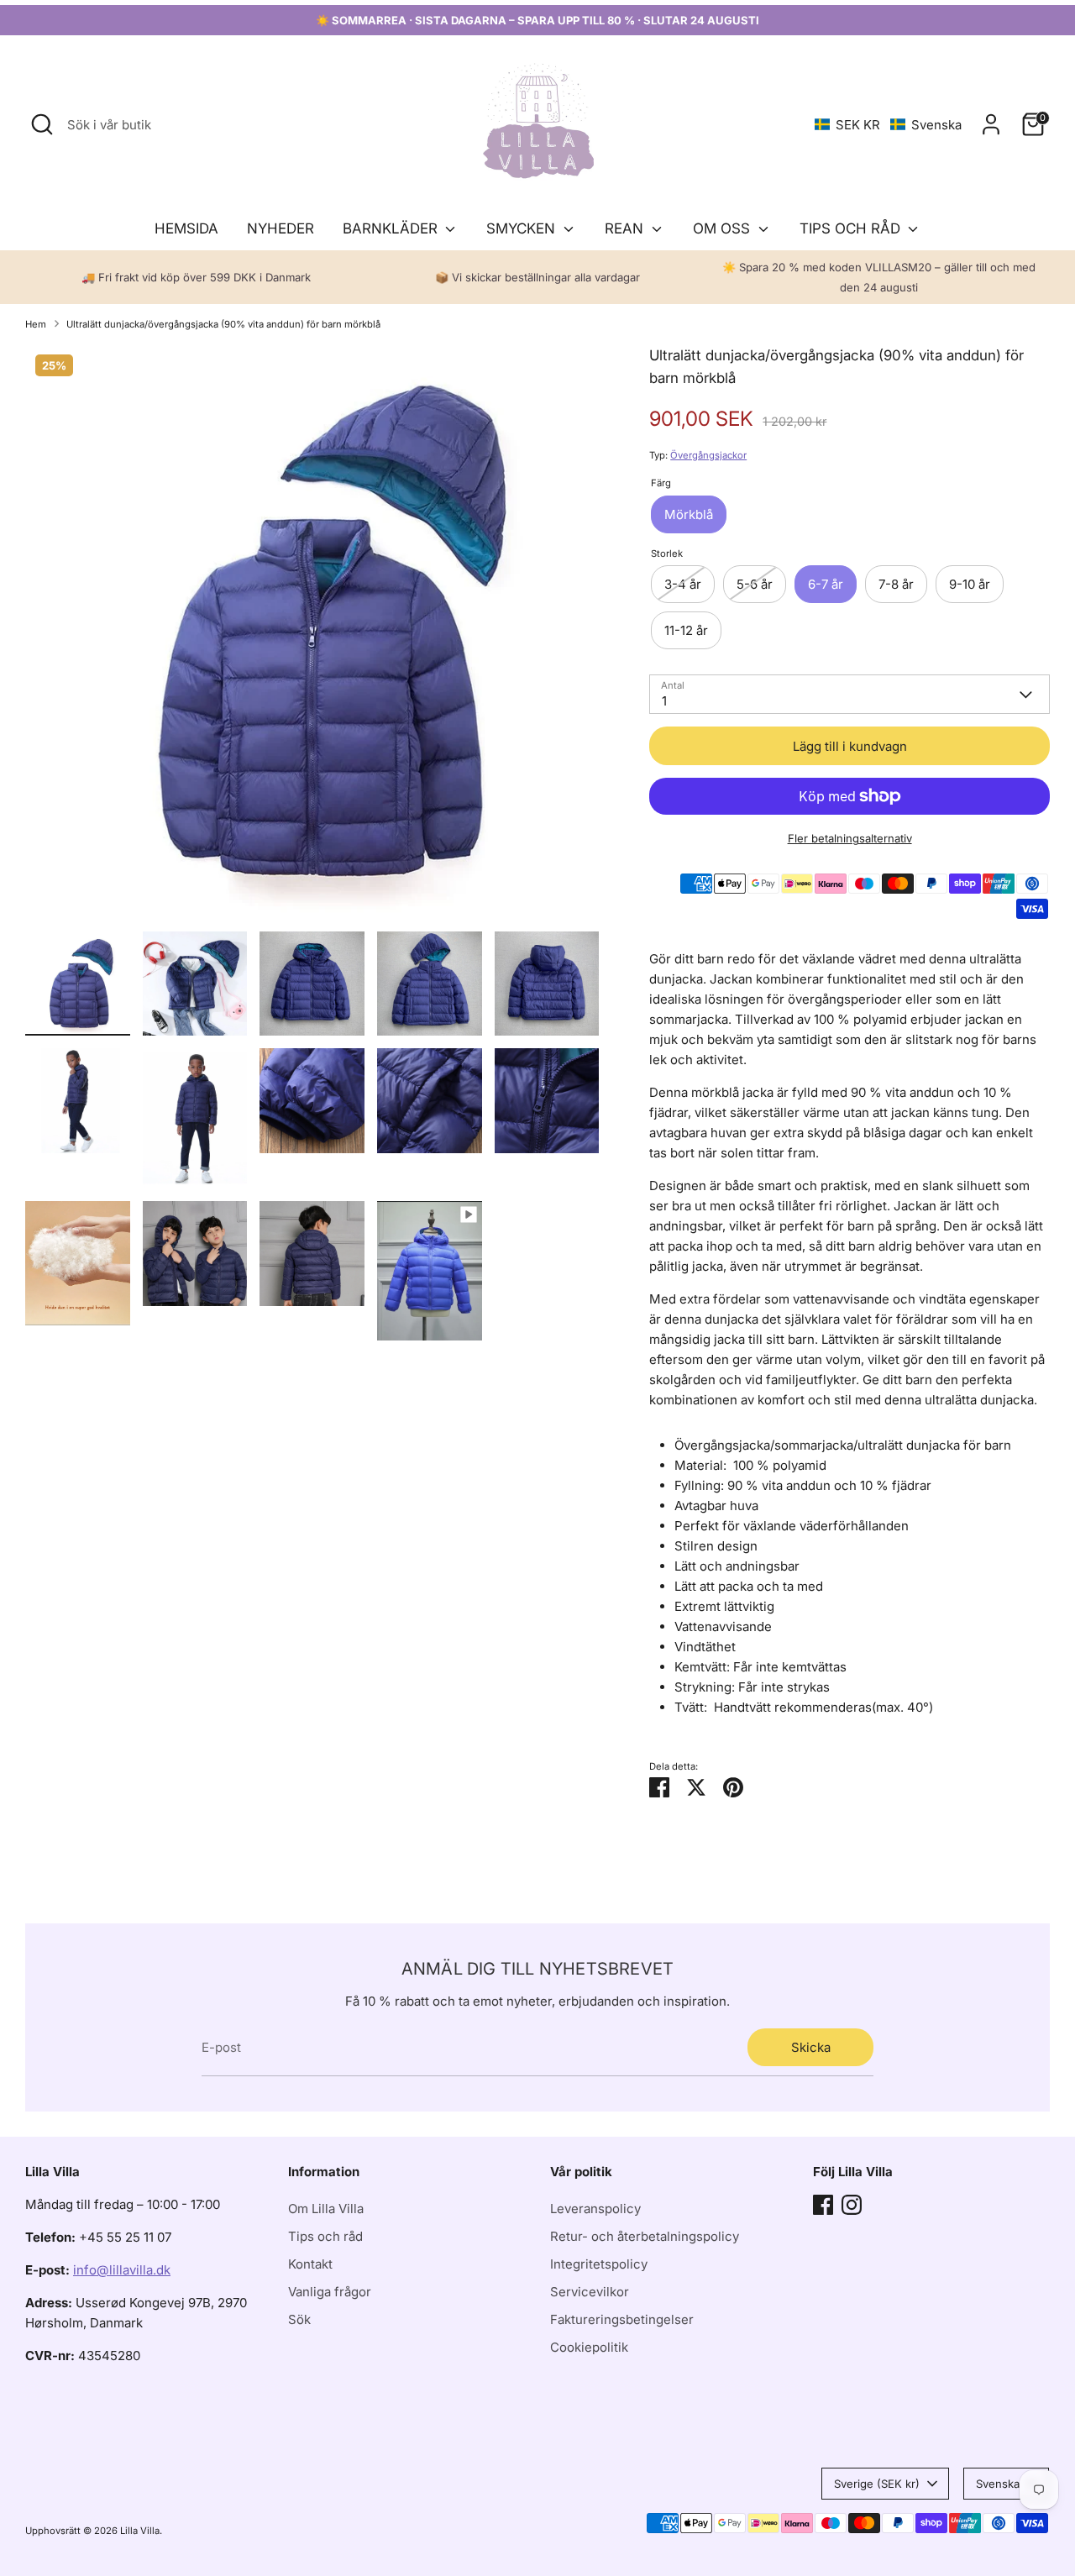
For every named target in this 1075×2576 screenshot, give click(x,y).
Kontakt (310, 2264)
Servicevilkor (590, 2292)
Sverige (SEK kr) (877, 2484)
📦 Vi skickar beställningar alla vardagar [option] (537, 277)
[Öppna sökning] (42, 124)
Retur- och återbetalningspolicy (645, 2236)
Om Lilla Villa (326, 2209)
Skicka (811, 2047)
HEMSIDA (186, 228)
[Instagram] (852, 2205)
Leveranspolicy (595, 2209)
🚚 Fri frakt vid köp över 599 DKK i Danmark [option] (196, 277)
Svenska (998, 2484)
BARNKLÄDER (392, 228)
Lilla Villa (140, 2531)
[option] (312, 638)
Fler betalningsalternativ (850, 838)
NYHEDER (281, 228)
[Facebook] (823, 2205)
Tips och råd (325, 2236)
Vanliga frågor (330, 2292)
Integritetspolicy (599, 2264)
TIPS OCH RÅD (852, 228)
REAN (626, 228)
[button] (888, 125)
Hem (36, 324)
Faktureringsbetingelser (622, 2319)
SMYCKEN (523, 228)
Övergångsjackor (708, 455)
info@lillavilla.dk (122, 2270)
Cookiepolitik (589, 2347)
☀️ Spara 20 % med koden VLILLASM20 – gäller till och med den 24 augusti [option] (879, 277)
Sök (299, 2319)
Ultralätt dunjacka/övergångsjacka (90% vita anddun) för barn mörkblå (223, 324)
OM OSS (724, 228)
